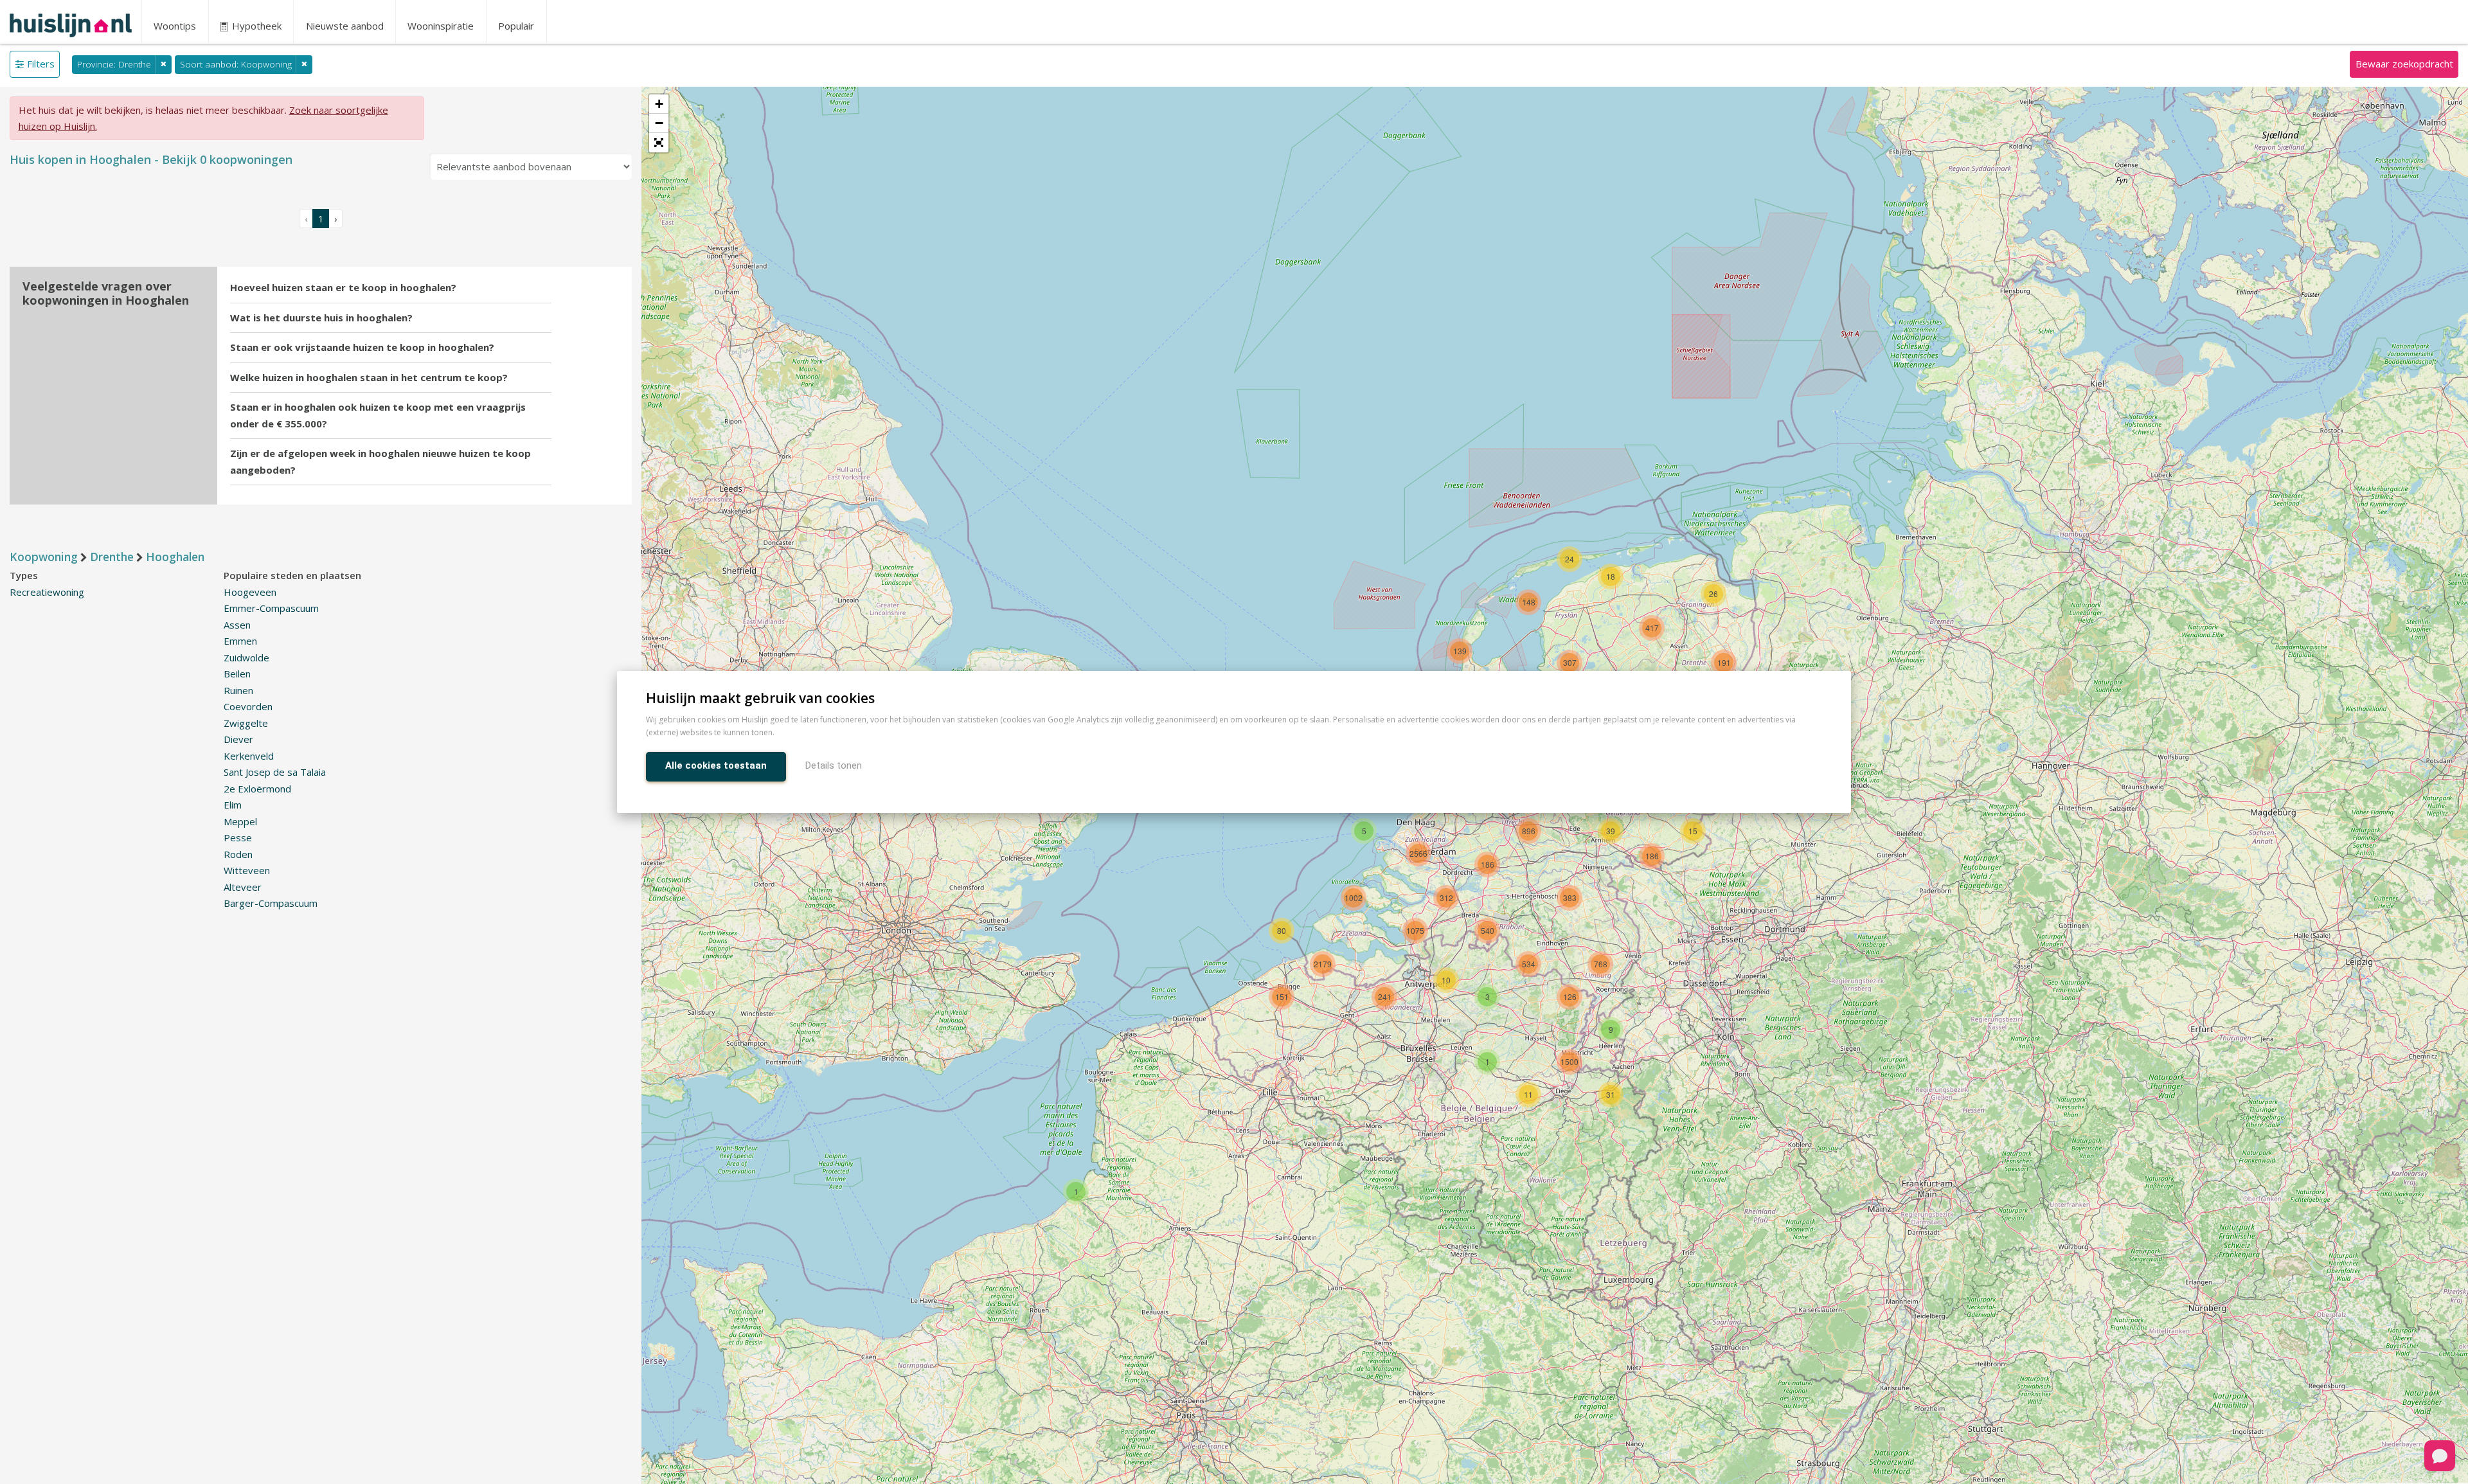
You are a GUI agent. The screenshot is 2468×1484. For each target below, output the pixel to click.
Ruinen (238, 690)
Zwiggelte (246, 723)
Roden (238, 854)
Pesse (238, 837)
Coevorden (248, 706)
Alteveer (243, 887)
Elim (233, 805)
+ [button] (659, 104)
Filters (41, 64)
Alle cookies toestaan (716, 765)
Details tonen (834, 765)
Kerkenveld (249, 756)
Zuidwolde (246, 657)
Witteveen (247, 870)
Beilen (237, 674)
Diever (238, 739)
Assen (237, 625)
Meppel (240, 821)
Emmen (240, 641)
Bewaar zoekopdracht (2404, 64)
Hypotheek (255, 26)
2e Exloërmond (257, 789)
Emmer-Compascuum (271, 608)
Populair (516, 26)
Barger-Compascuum (271, 903)
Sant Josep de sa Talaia (275, 772)
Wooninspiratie (441, 26)
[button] (659, 143)
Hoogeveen (250, 592)
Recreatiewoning (47, 592)
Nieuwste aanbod (345, 26)
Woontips (175, 26)
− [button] (659, 123)
